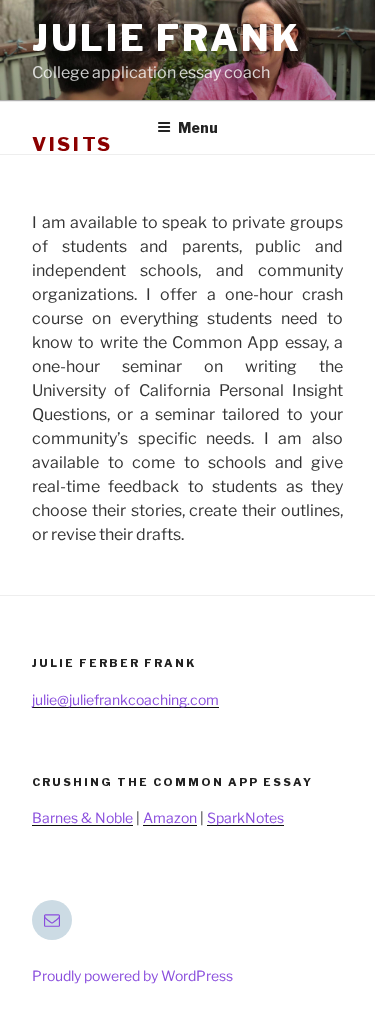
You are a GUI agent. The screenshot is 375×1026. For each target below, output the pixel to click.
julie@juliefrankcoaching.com (125, 699)
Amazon (170, 817)
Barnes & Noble (82, 817)
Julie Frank (167, 38)
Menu (198, 127)
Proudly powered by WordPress (132, 975)
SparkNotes (245, 817)
